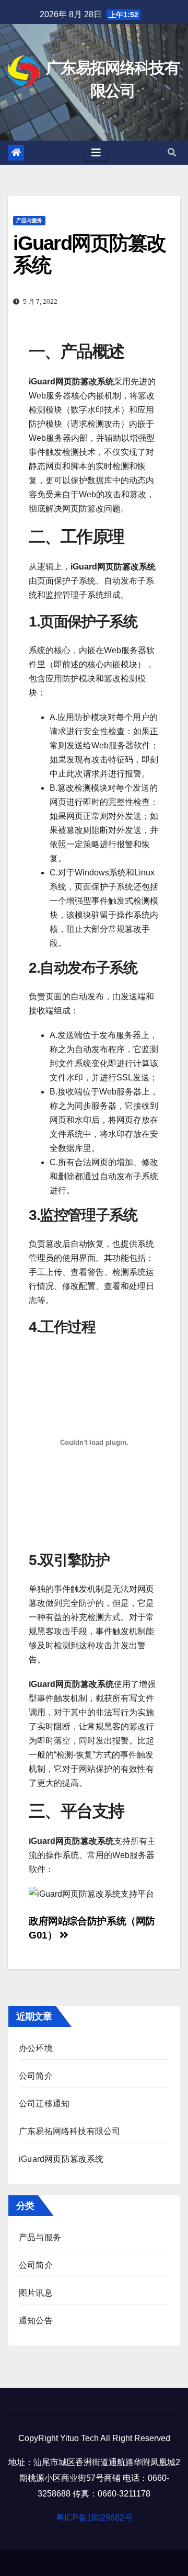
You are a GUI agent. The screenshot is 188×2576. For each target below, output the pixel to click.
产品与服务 (29, 220)
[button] (172, 152)
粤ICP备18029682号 (94, 2518)
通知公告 (36, 2321)
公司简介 (36, 2076)
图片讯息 (36, 2293)
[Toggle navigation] (96, 153)
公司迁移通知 (44, 2104)
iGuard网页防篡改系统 (61, 2159)
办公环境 (36, 2048)
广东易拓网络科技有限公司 (69, 2131)
